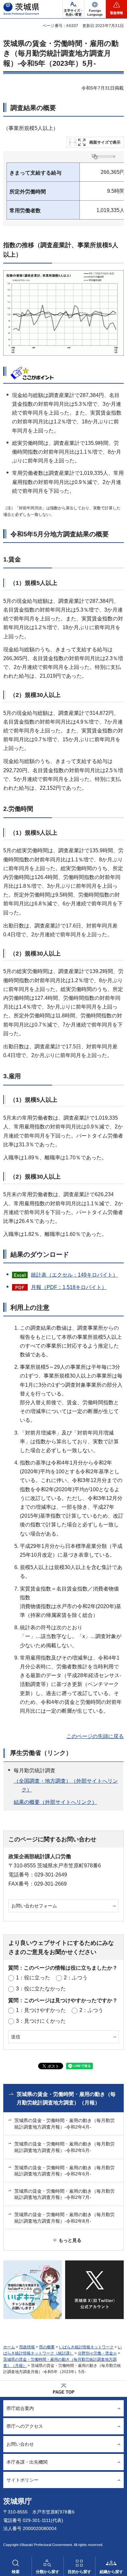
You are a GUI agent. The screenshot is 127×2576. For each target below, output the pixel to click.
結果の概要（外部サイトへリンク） (55, 1802)
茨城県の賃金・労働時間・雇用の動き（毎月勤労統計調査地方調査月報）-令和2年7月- (64, 2194)
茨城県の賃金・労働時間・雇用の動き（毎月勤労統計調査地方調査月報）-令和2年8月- (64, 2218)
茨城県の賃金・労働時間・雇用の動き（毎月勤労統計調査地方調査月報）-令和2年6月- (64, 2171)
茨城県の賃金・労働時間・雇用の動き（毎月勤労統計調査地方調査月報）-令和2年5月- (64, 2147)
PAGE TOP (64, 2392)
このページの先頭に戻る (95, 1736)
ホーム (9, 2347)
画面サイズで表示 (105, 142)
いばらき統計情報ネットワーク (86, 2347)
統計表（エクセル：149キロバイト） (74, 1275)
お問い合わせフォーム (34, 1906)
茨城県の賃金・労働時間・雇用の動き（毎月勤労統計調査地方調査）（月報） (66, 2098)
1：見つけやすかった (41, 2010)
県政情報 (27, 2347)
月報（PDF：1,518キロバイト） (69, 1287)
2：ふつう (76, 1978)
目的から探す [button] (79, 2572)
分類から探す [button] (48, 2572)
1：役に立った (33, 1978)
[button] (95, 9)
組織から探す (111, 2572)
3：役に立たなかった (41, 1989)
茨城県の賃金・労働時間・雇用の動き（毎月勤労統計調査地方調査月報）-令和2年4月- (64, 2124)
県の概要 (47, 2347)
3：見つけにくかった (41, 2021)
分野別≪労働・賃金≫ (97, 2353)
